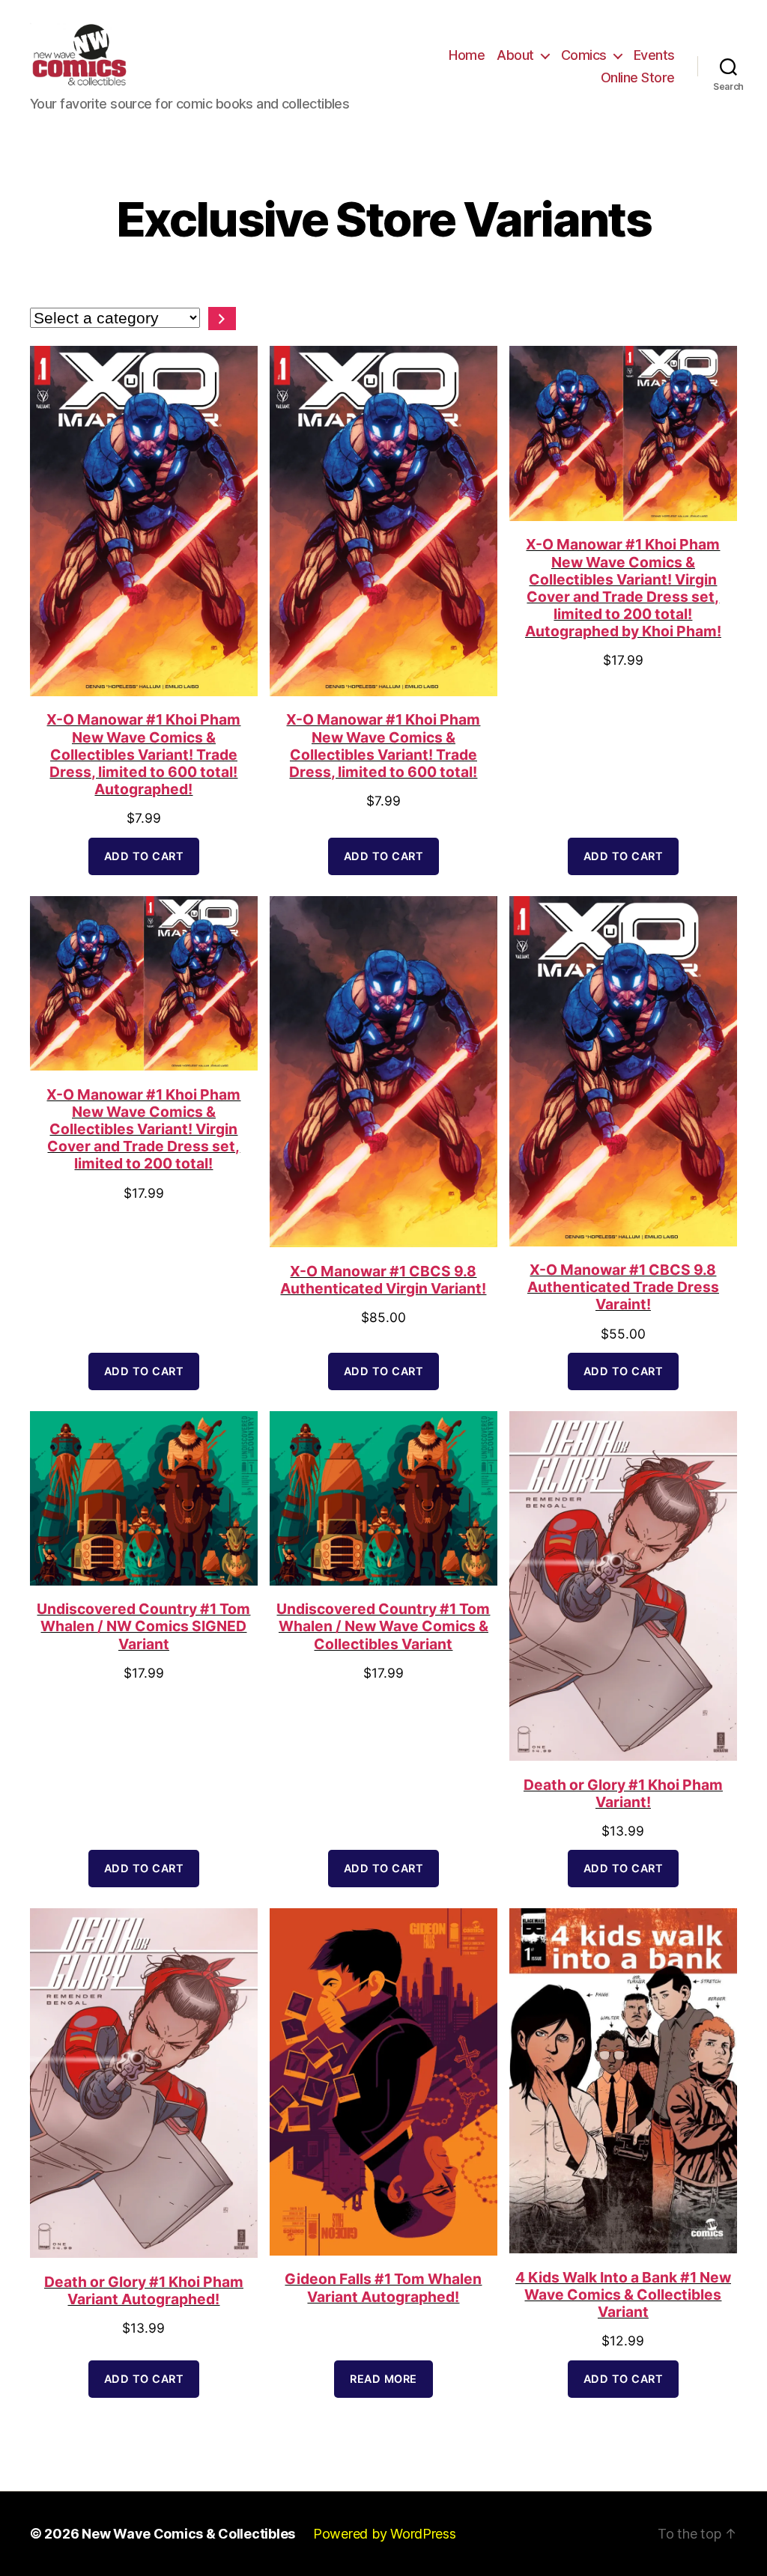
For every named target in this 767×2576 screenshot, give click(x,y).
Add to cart (144, 856)
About (515, 55)
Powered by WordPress (385, 2534)
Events (654, 55)
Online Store (638, 77)
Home (467, 55)
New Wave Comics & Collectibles (188, 2534)
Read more (383, 2379)
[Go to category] (222, 319)
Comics (584, 55)
